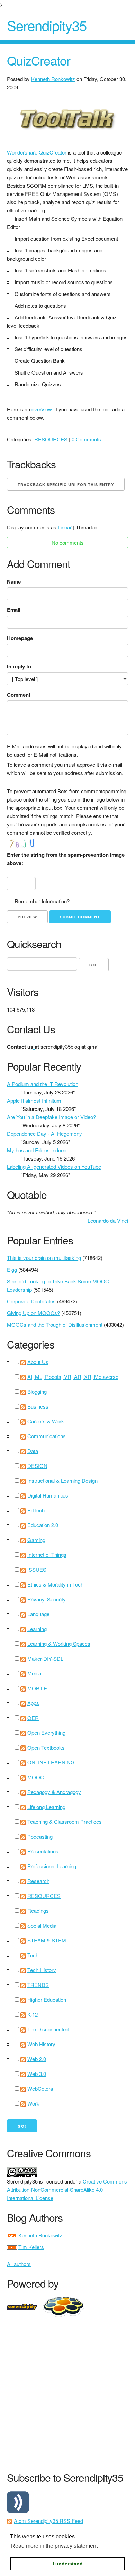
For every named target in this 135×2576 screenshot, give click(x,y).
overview (42, 409)
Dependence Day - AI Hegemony (44, 1133)
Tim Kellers (31, 2247)
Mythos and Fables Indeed (37, 1150)
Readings (38, 1911)
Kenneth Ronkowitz (53, 79)
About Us (38, 1362)
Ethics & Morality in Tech (55, 1584)
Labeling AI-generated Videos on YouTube (54, 1167)
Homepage (20, 638)
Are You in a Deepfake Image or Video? (51, 1117)
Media (34, 1673)
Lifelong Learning (46, 1807)
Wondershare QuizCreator (37, 152)
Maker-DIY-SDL (45, 1658)
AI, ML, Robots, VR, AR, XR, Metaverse (73, 1377)
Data (33, 1451)
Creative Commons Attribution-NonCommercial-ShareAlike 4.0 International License (67, 2190)
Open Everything (46, 1733)
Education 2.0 (43, 1525)
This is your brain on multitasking (44, 1258)
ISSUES (37, 1569)
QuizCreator (39, 60)
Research (38, 1881)
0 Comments (86, 439)
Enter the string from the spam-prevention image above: (66, 859)
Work (33, 2103)
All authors (19, 2264)
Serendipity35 (47, 25)
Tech (33, 1955)
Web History (41, 2044)
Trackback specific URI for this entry (66, 484)
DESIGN (37, 1466)
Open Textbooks (46, 1747)
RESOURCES (51, 439)
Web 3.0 (37, 2074)
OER (33, 1718)
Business (38, 1406)
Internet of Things (47, 1555)
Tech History (42, 1970)
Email (14, 610)
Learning (37, 1629)
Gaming (36, 1540)
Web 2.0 (37, 2059)
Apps (33, 1703)
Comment (19, 695)
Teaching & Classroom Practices (65, 1822)
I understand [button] (68, 2564)
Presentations (43, 1851)
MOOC (36, 1777)
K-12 (33, 2014)
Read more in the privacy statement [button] (54, 2546)
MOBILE (37, 1688)
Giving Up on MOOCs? (33, 1313)
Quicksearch (34, 944)
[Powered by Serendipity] (24, 2306)
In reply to (19, 666)
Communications (47, 1436)
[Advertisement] (67, 2393)
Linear (65, 527)
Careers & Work (46, 1421)
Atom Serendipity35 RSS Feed (48, 2521)
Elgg (12, 1269)
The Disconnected (48, 2029)
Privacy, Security (47, 1599)
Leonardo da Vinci (108, 1220)
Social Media (42, 1925)
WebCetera (40, 2088)
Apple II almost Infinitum (34, 1100)
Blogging (37, 1391)
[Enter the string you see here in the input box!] (28, 844)
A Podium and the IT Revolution (43, 1084)
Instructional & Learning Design (62, 1480)
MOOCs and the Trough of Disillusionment (55, 1325)
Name (14, 581)
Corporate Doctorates (31, 1301)
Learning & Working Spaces (59, 1644)
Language (38, 1614)
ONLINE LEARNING (51, 1762)
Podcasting (40, 1836)
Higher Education (47, 2000)
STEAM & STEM (47, 1940)
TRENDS (38, 1985)
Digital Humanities (48, 1495)
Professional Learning (52, 1866)
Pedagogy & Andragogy (54, 1792)
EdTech (36, 1510)
